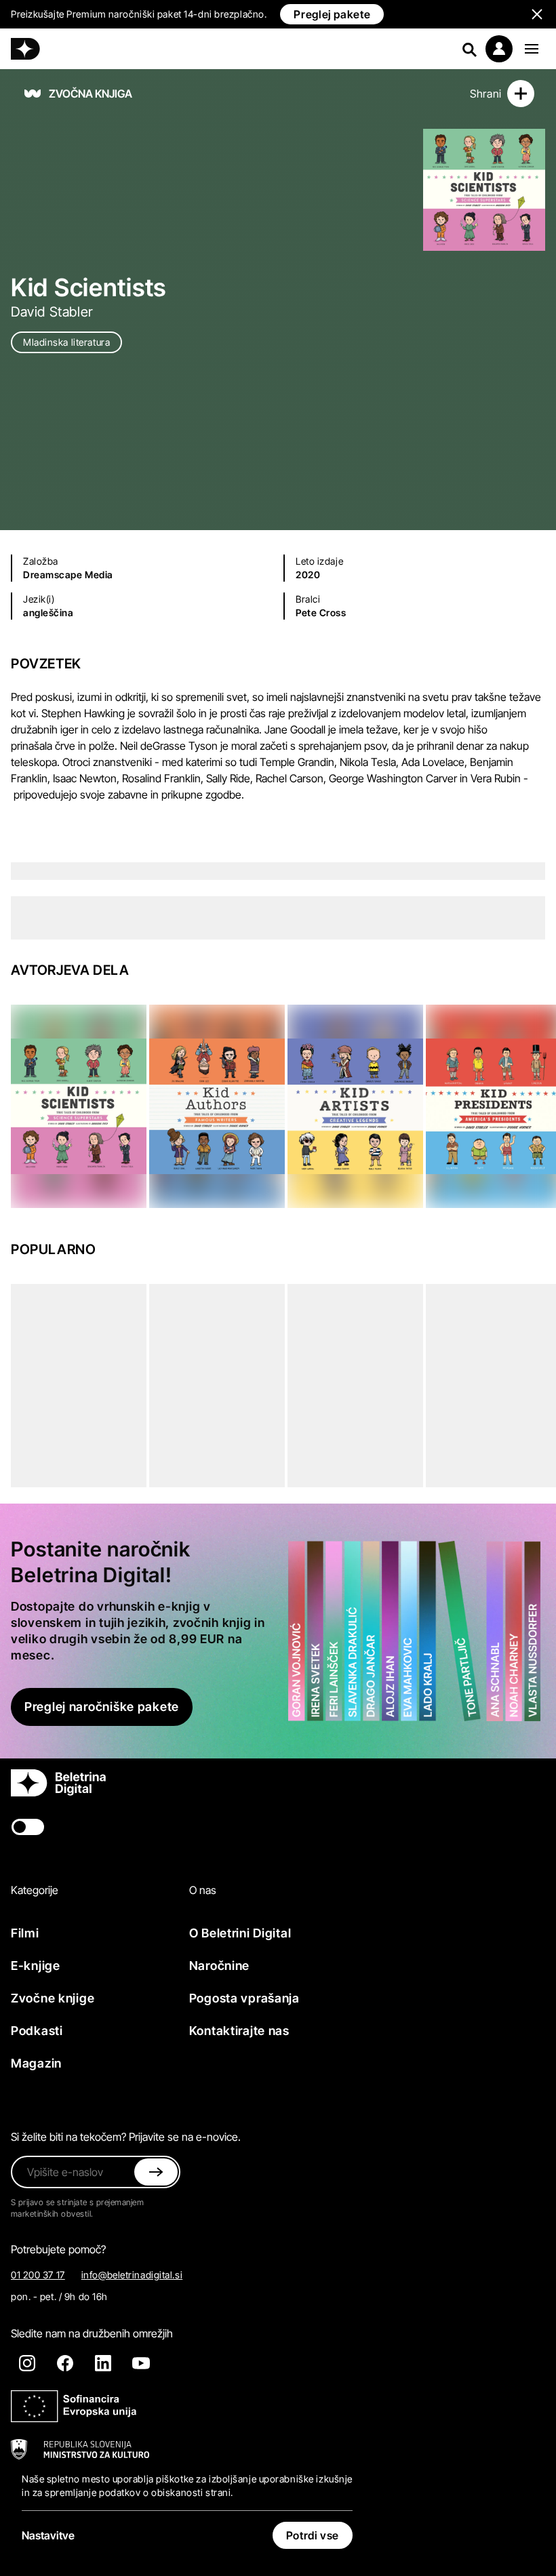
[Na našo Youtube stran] (141, 2363)
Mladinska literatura (66, 342)
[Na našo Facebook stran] (65, 2363)
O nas (203, 1890)
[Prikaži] (532, 49)
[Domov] (25, 49)
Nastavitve (48, 2535)
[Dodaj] (521, 94)
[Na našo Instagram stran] (27, 2363)
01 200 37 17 (38, 2275)
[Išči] (469, 49)
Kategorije (35, 1890)
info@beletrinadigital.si (132, 2275)
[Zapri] (156, 2172)
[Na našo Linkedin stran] (103, 2363)
